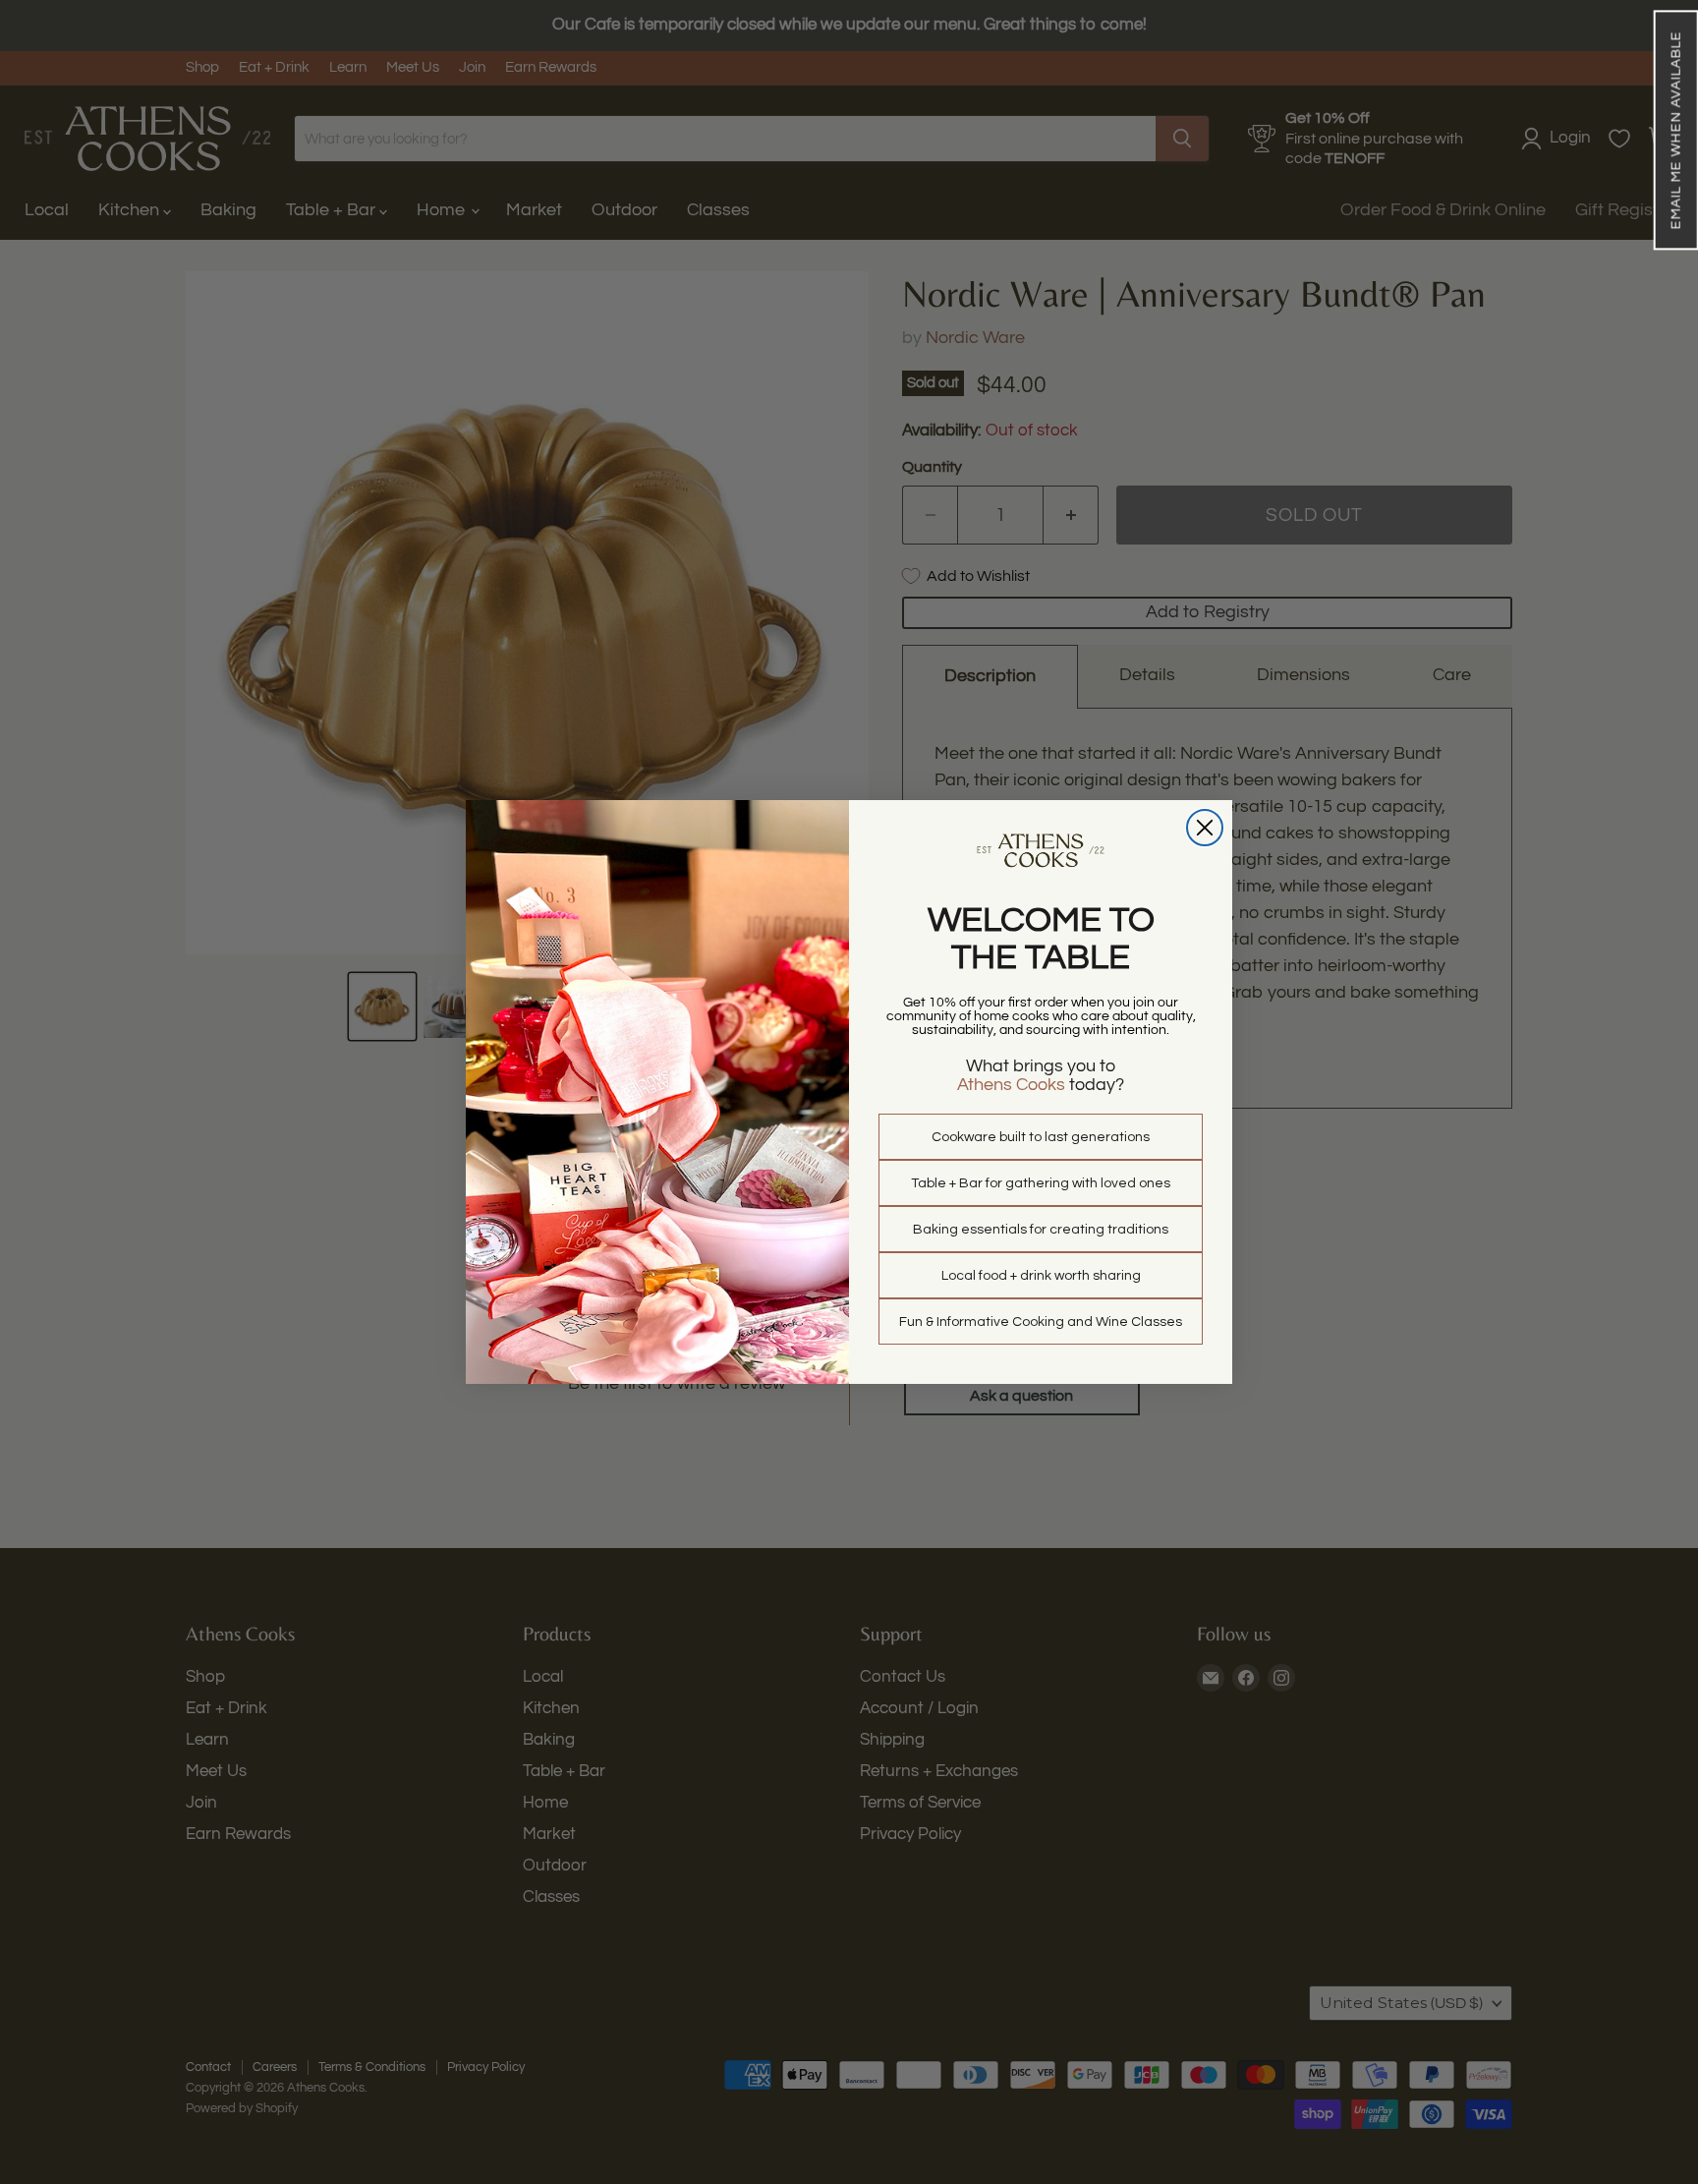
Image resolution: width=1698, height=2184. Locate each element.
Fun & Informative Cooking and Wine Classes (1041, 1322)
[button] (1675, 130)
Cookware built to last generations (1041, 1137)
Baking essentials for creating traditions (1041, 1230)
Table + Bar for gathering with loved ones (1041, 1183)
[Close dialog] (1205, 828)
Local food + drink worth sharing (1041, 1276)
